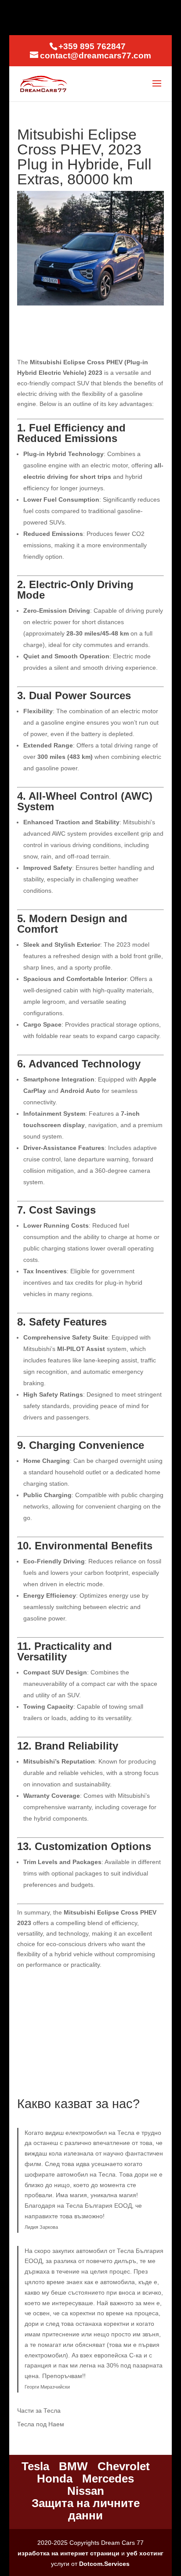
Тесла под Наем (41, 2424)
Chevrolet (124, 2466)
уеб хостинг (145, 2553)
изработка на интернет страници (69, 2553)
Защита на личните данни (86, 2509)
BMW (73, 2466)
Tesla (35, 2466)
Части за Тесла (39, 2411)
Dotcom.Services (104, 2564)
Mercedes (108, 2479)
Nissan (86, 2491)
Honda (55, 2479)
